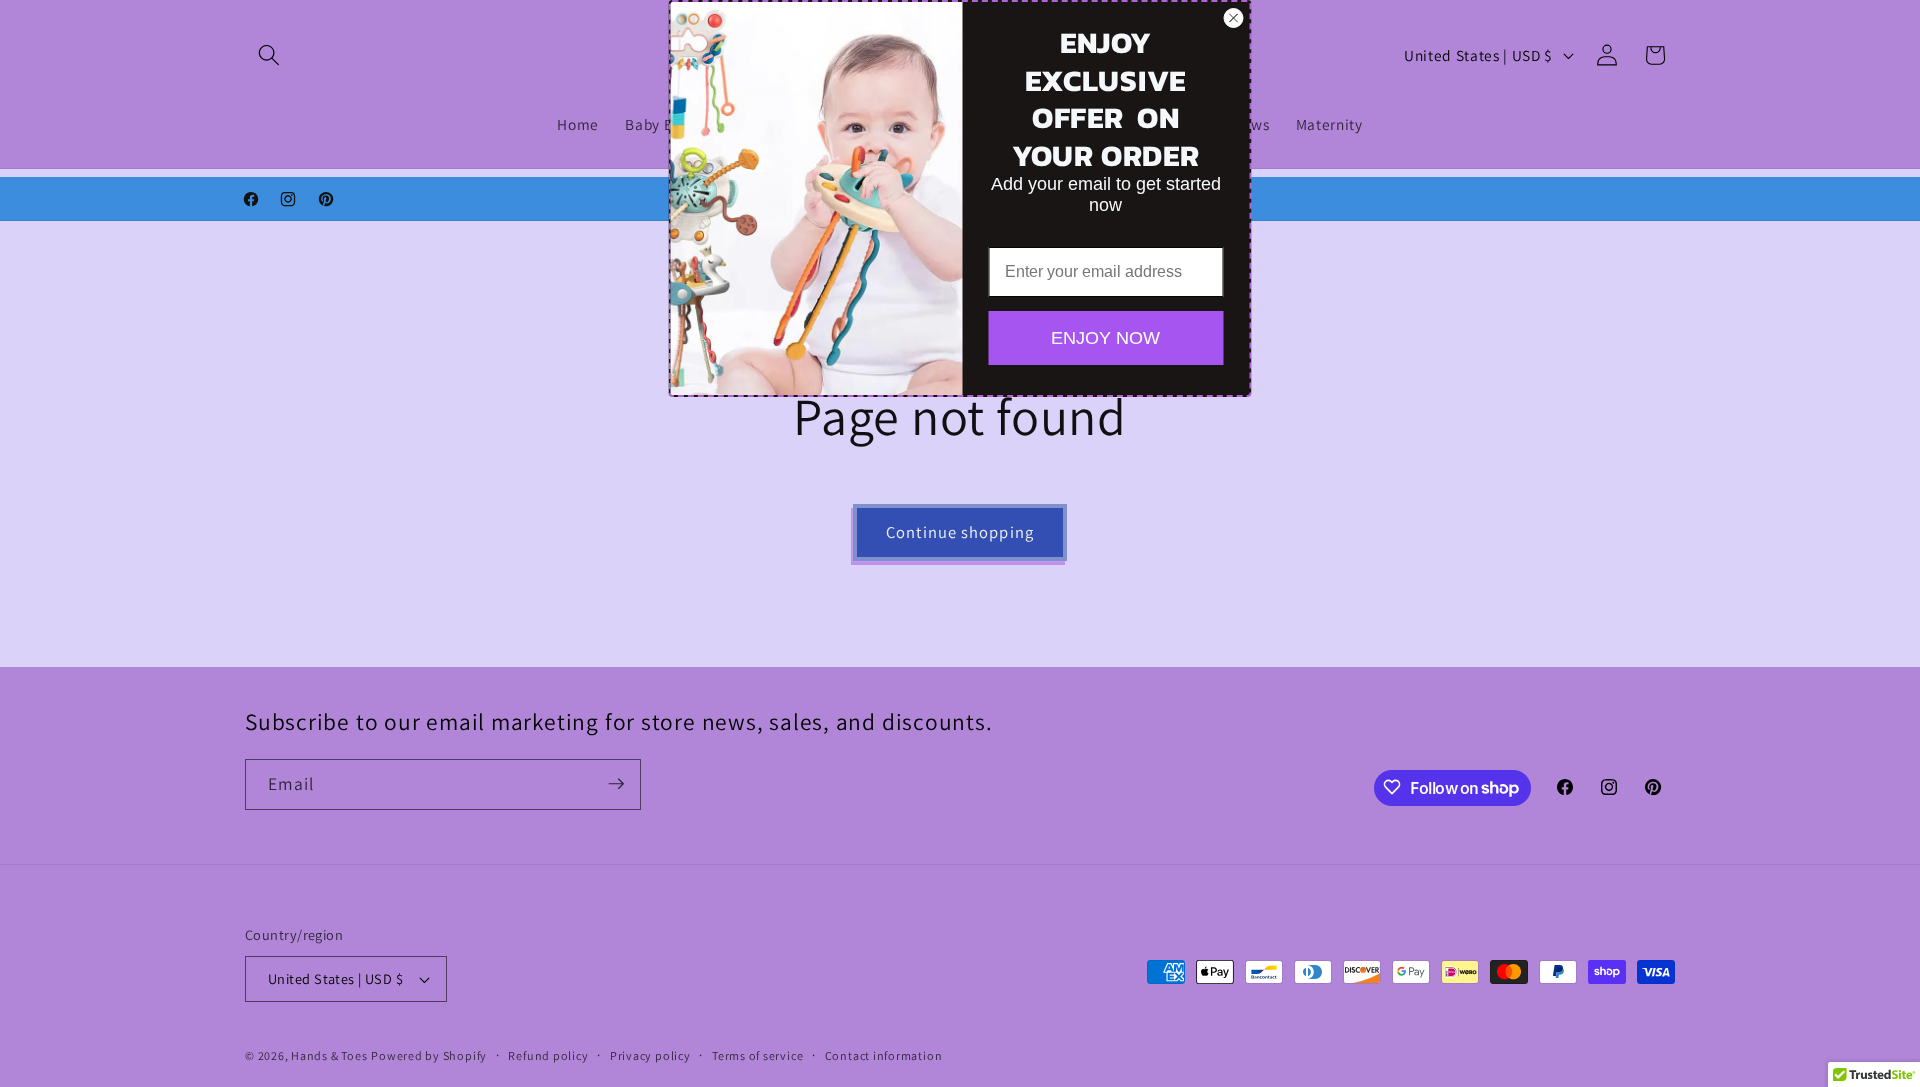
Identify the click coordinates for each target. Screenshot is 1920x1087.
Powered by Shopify (429, 1055)
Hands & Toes (329, 1055)
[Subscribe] (616, 784)
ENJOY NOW (1105, 338)
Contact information (884, 1055)
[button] (269, 55)
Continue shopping (960, 532)
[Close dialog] (1234, 18)
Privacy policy (650, 1055)
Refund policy (548, 1055)
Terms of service (757, 1055)
